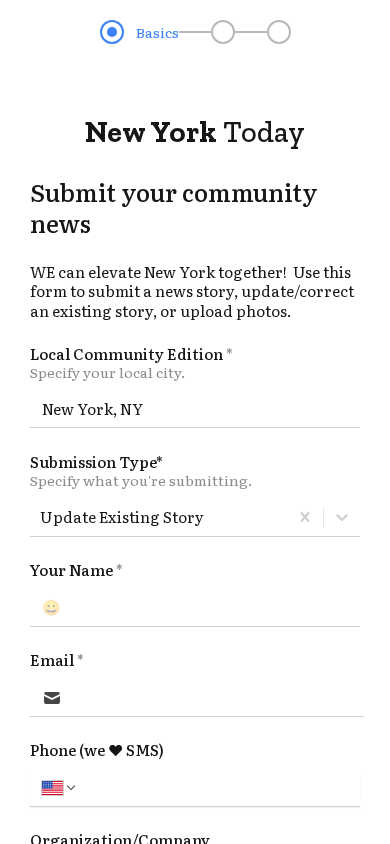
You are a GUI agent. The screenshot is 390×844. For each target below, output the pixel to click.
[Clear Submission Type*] (305, 517)
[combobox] (41, 517)
